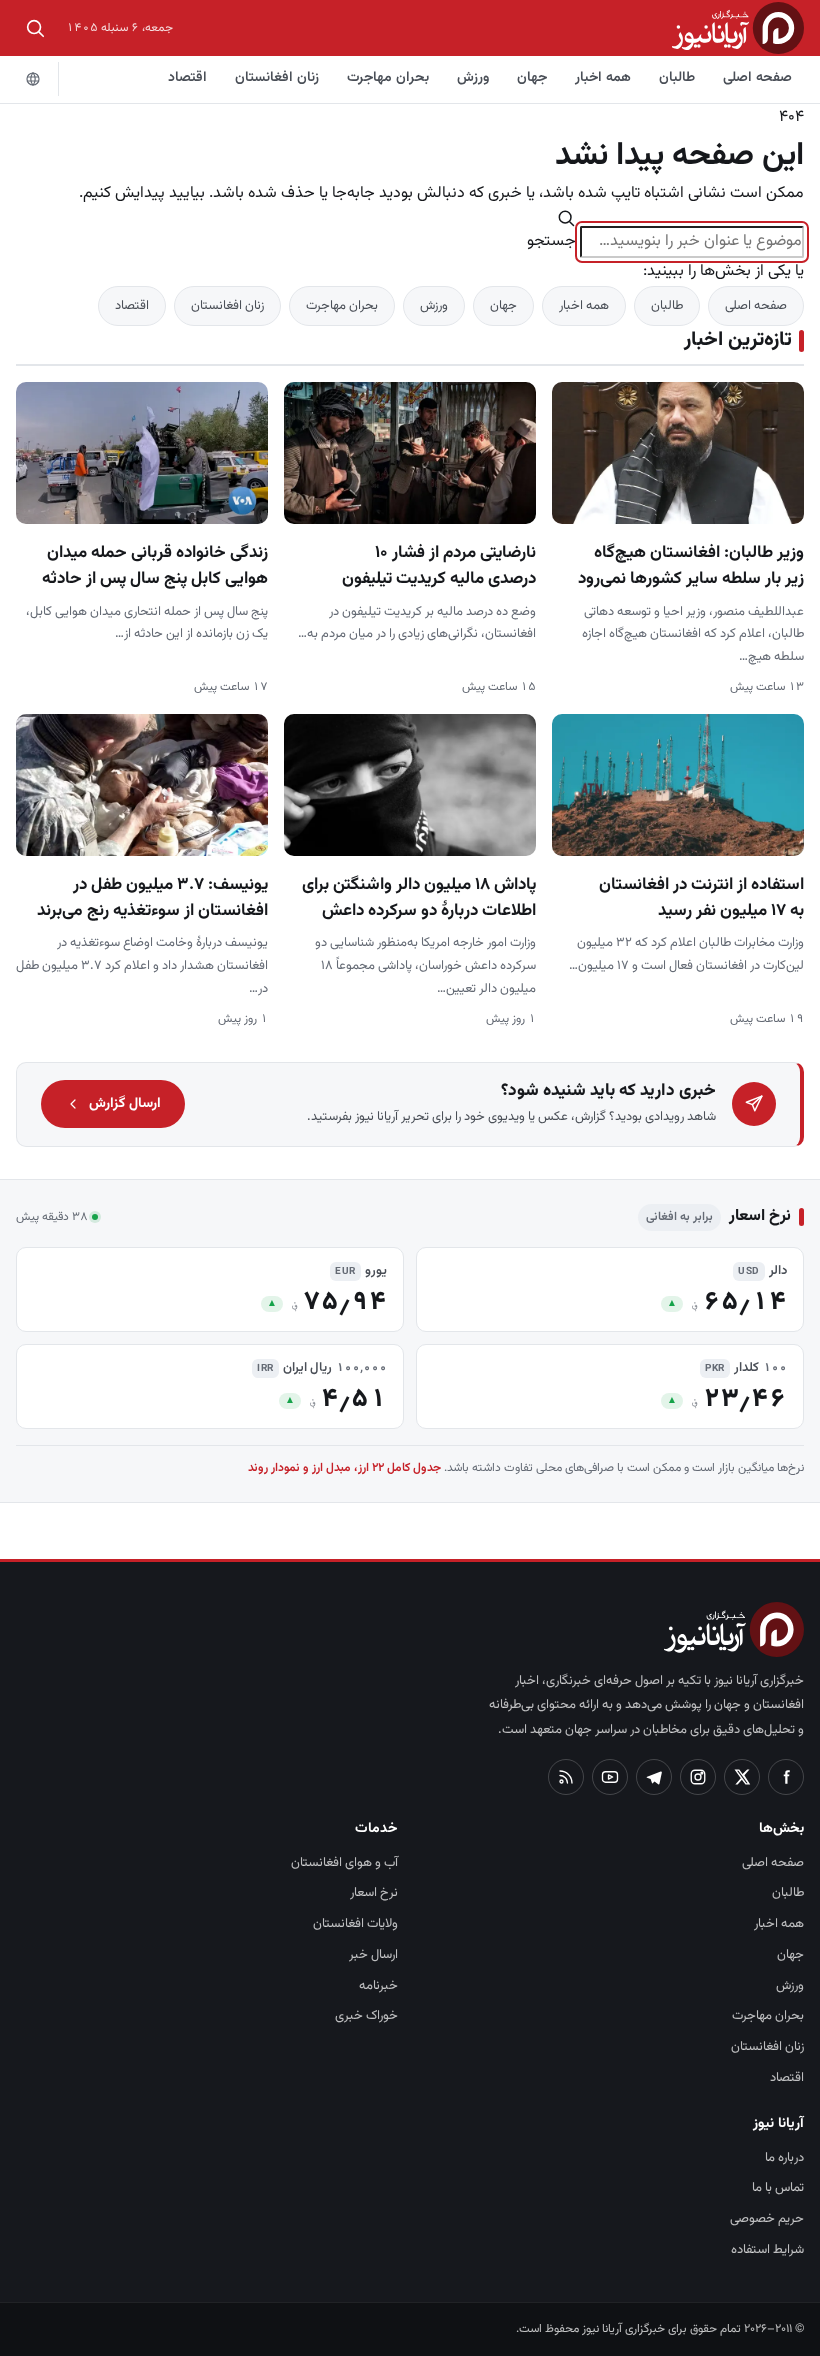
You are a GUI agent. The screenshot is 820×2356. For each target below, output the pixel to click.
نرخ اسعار (374, 1893)
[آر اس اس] (566, 1777)
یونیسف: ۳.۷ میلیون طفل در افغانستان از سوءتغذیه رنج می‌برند (152, 898)
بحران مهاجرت (388, 78)
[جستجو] (35, 28)
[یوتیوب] (610, 1777)
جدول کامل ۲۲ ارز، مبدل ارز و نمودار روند (344, 1468)
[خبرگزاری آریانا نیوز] (738, 27)
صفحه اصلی (757, 78)
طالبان (677, 78)
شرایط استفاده (767, 2250)
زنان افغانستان (277, 78)
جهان (532, 78)
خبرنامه (378, 1986)
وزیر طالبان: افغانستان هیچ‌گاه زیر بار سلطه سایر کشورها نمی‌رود (691, 566)
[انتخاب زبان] (33, 79)
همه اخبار (603, 78)
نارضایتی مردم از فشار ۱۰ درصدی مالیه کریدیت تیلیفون (439, 566)
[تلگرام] (654, 1777)
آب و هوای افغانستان (344, 1863)
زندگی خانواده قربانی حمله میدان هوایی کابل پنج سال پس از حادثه (155, 566)
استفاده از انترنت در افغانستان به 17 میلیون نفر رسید (701, 898)
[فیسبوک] (786, 1777)
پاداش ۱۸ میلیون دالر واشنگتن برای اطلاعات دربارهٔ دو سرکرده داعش (419, 898)
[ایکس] (742, 1777)
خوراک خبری (366, 2016)
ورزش (473, 78)
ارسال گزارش (125, 1104)
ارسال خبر (373, 1955)
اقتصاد (187, 78)
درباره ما (784, 2158)
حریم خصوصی (767, 2219)
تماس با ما (778, 2188)
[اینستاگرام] (698, 1777)
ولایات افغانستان (355, 1924)
